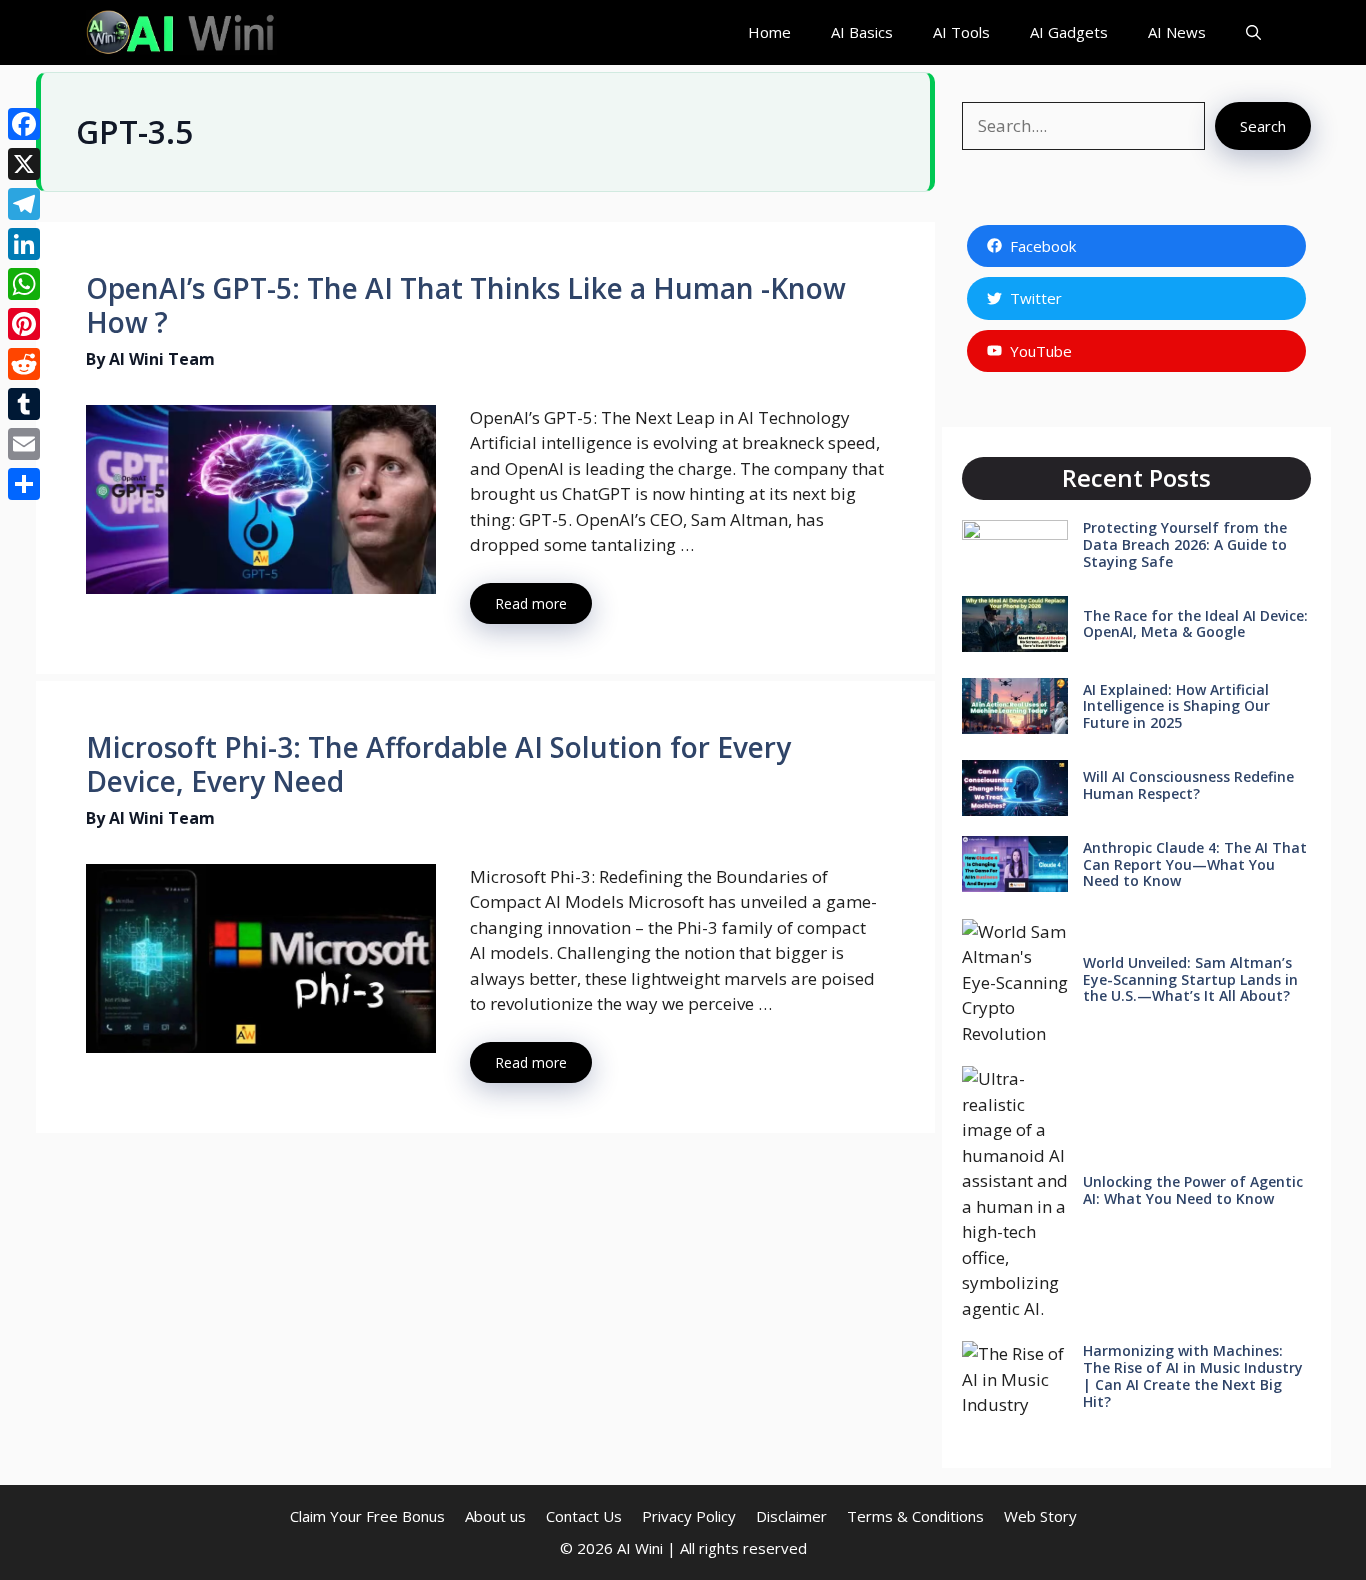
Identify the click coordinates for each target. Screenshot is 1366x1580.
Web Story (1040, 1516)
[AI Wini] (182, 32)
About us (495, 1516)
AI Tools (961, 32)
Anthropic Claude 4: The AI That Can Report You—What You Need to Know (1195, 864)
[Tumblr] (24, 404)
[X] (24, 164)
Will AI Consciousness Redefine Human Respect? (1188, 785)
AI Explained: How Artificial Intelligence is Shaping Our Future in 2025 (1176, 706)
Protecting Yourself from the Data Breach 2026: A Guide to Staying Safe (1185, 544)
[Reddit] (24, 364)
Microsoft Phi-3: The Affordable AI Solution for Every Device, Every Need (438, 764)
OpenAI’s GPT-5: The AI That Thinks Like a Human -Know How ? (466, 305)
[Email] (24, 444)
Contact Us (584, 1516)
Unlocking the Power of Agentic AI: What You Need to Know (1193, 1190)
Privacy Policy (689, 1516)
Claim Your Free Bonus (367, 1516)
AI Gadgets (1069, 32)
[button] (1253, 32)
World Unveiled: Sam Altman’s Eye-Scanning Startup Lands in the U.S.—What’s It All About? (1190, 979)
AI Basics (862, 32)
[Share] (24, 484)
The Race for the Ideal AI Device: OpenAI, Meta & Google (1195, 624)
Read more (531, 603)
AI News (1177, 32)
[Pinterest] (24, 324)
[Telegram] (24, 204)
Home (769, 32)
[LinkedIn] (24, 244)
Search (1263, 126)
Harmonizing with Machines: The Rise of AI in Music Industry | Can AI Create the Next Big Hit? (1193, 1375)
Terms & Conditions (915, 1516)
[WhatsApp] (24, 284)
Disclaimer (791, 1516)
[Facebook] (24, 124)
